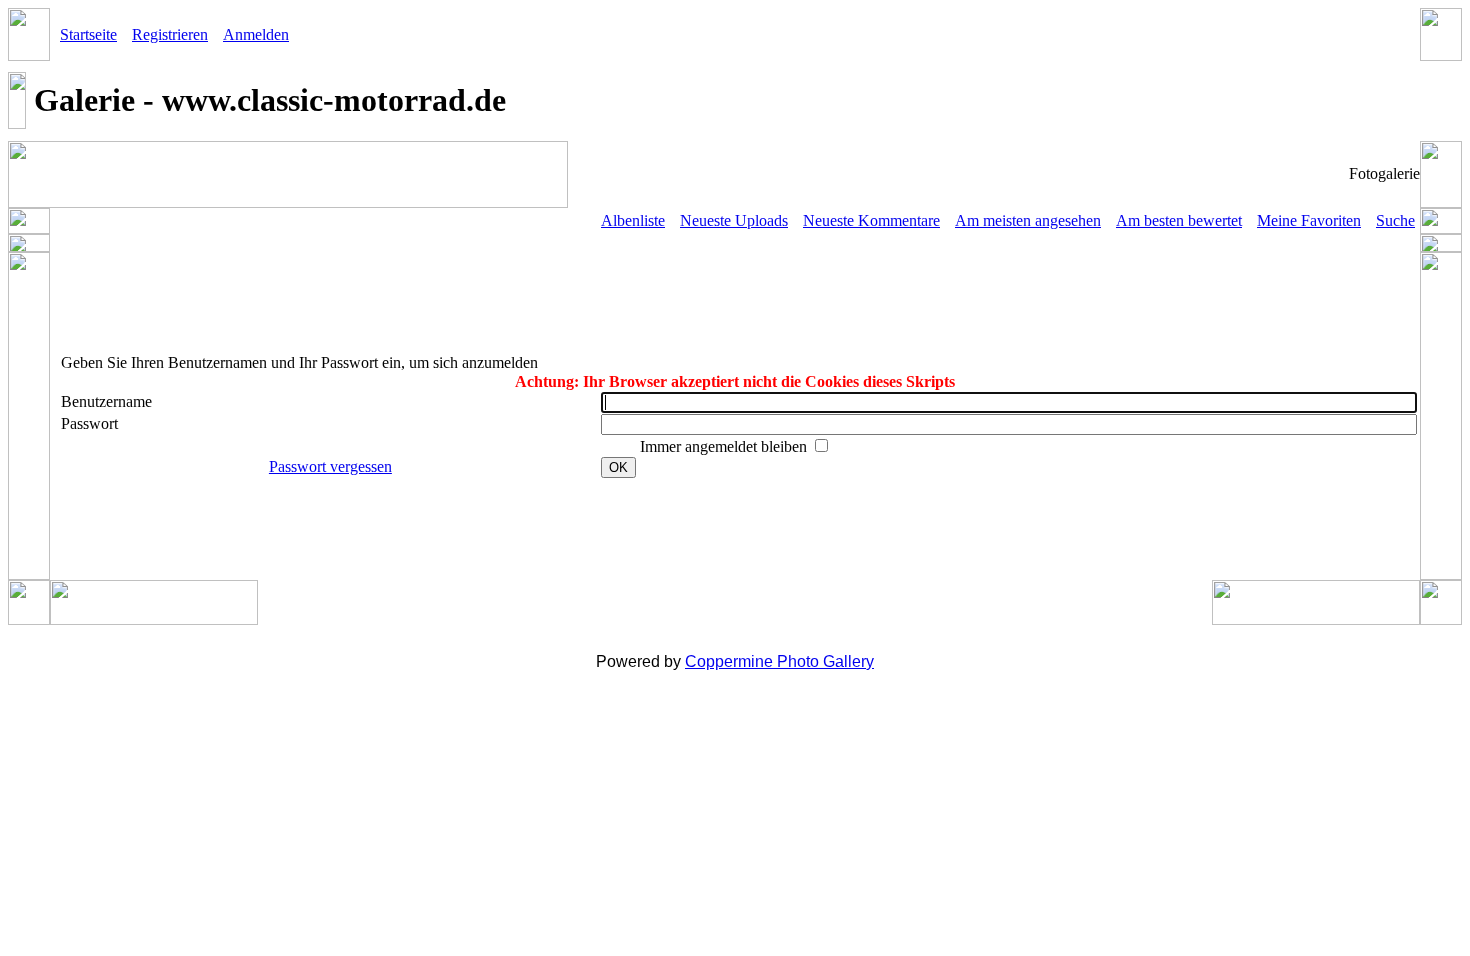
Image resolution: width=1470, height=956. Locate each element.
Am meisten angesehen (1028, 220)
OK (618, 467)
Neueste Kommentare (871, 220)
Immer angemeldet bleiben (725, 446)
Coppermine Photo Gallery (779, 661)
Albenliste (633, 220)
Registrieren (170, 34)
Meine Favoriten (1309, 220)
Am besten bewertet (1179, 220)
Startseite (88, 34)
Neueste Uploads (734, 220)
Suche (1395, 220)
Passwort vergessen (330, 466)
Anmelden (256, 34)
